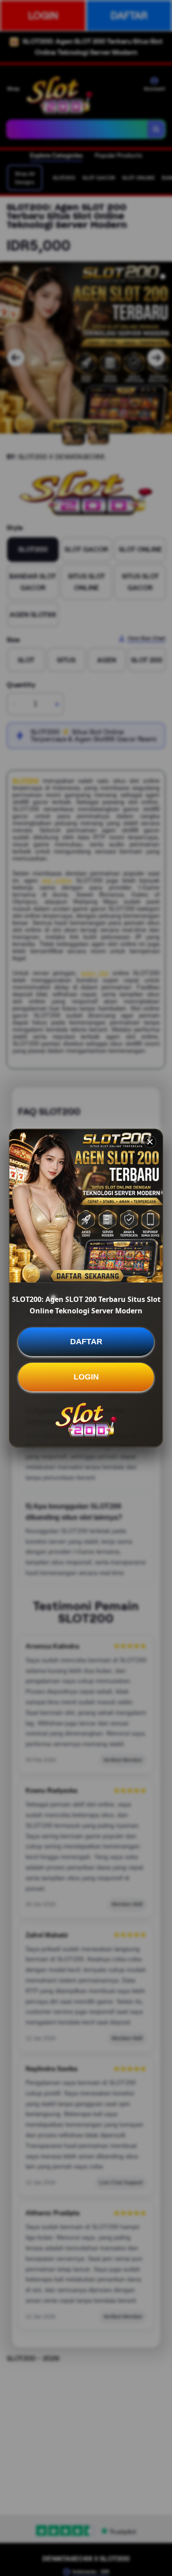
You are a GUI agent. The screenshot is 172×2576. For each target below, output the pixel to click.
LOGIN (86, 1377)
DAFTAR (86, 1342)
